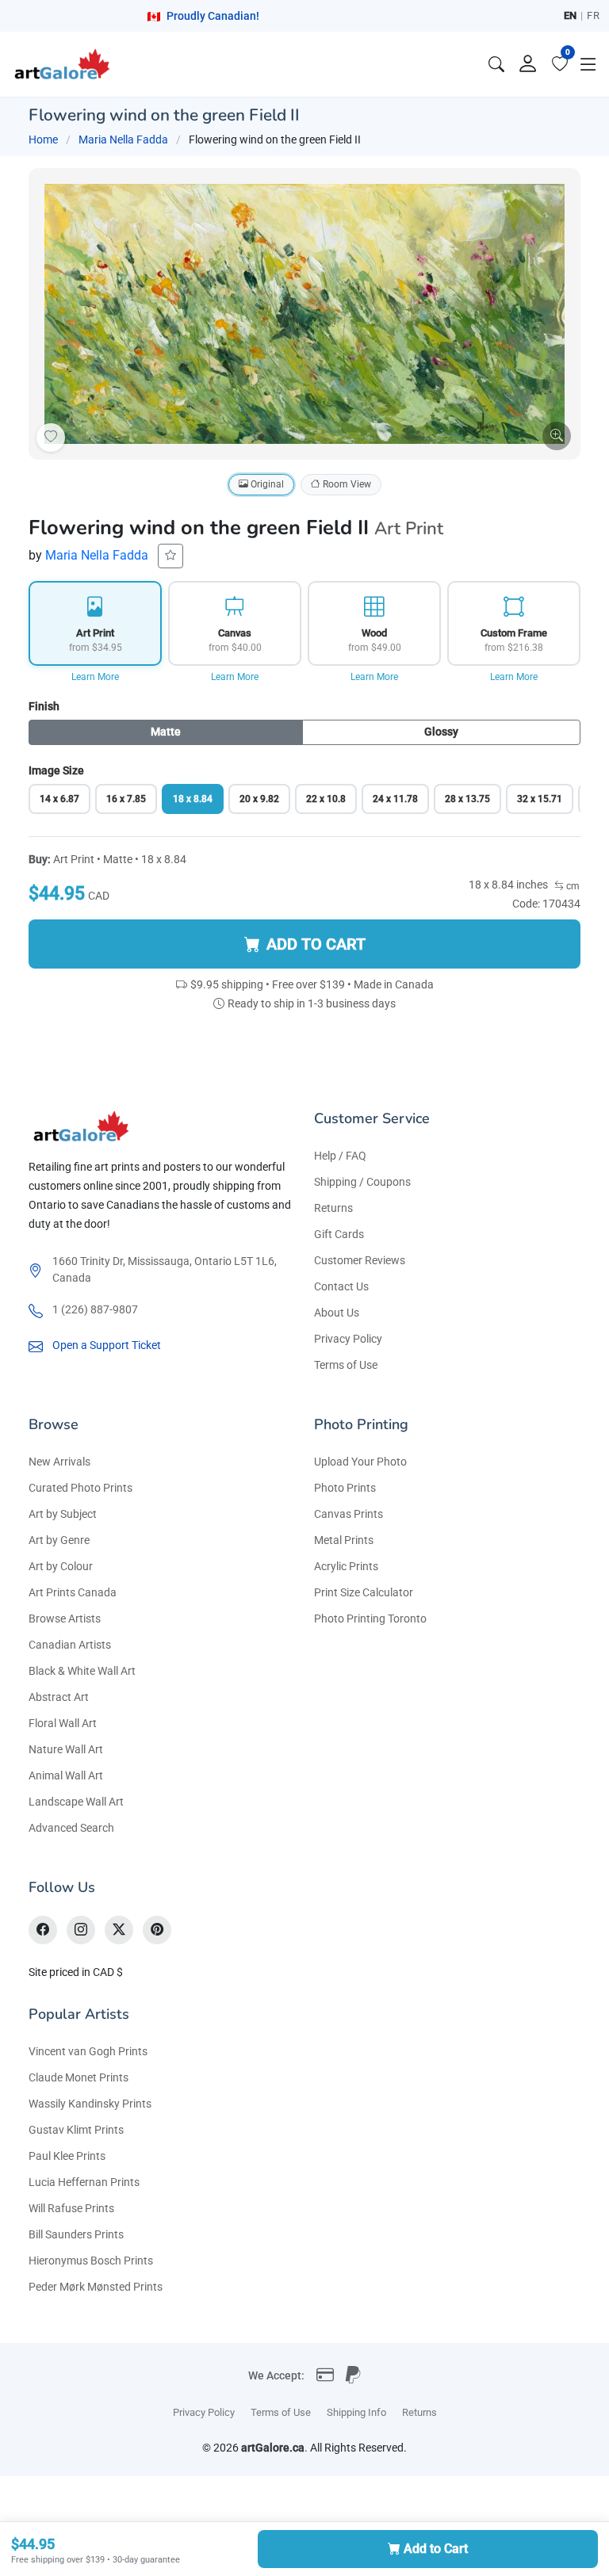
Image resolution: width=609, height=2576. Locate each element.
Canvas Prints (349, 1514)
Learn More (95, 677)
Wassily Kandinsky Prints (90, 2104)
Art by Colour (61, 1566)
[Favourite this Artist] (170, 556)
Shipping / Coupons (362, 1182)
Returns (333, 1208)
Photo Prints (345, 1488)
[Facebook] (43, 1930)
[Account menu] (528, 64)
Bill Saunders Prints (76, 2234)
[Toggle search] (496, 64)
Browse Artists (65, 1619)
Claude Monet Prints (79, 2077)
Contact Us (341, 1286)
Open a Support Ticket (107, 1345)
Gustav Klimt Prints (76, 2130)
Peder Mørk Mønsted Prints (96, 2287)
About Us (337, 1313)
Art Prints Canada (73, 1592)
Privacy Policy (348, 1339)
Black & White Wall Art (82, 1671)
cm (572, 886)
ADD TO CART (316, 944)
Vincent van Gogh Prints (88, 2051)
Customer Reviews (360, 1260)
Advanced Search (71, 1828)
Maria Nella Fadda (123, 140)
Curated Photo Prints (80, 1488)
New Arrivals (59, 1462)
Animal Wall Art (66, 1775)
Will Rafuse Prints (71, 2208)
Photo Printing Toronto (370, 1619)
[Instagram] (81, 1930)
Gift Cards (339, 1234)
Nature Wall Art (66, 1749)
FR (593, 15)
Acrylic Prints (346, 1566)
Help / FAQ (340, 1156)
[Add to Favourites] (51, 438)
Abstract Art (59, 1697)
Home (43, 140)
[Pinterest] (157, 1930)
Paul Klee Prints (67, 2156)
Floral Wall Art (63, 1723)
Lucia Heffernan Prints (84, 2182)
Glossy (441, 732)
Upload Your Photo (360, 1462)
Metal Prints (344, 1540)
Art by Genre (59, 1540)
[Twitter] (119, 1930)
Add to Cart (436, 2549)
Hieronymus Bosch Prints (91, 2261)
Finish (44, 706)
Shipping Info (356, 2412)
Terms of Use (346, 1365)
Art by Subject (63, 1514)
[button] (588, 64)
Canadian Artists (70, 1645)
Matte (166, 732)
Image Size (56, 770)
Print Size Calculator (364, 1592)
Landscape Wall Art (76, 1802)
